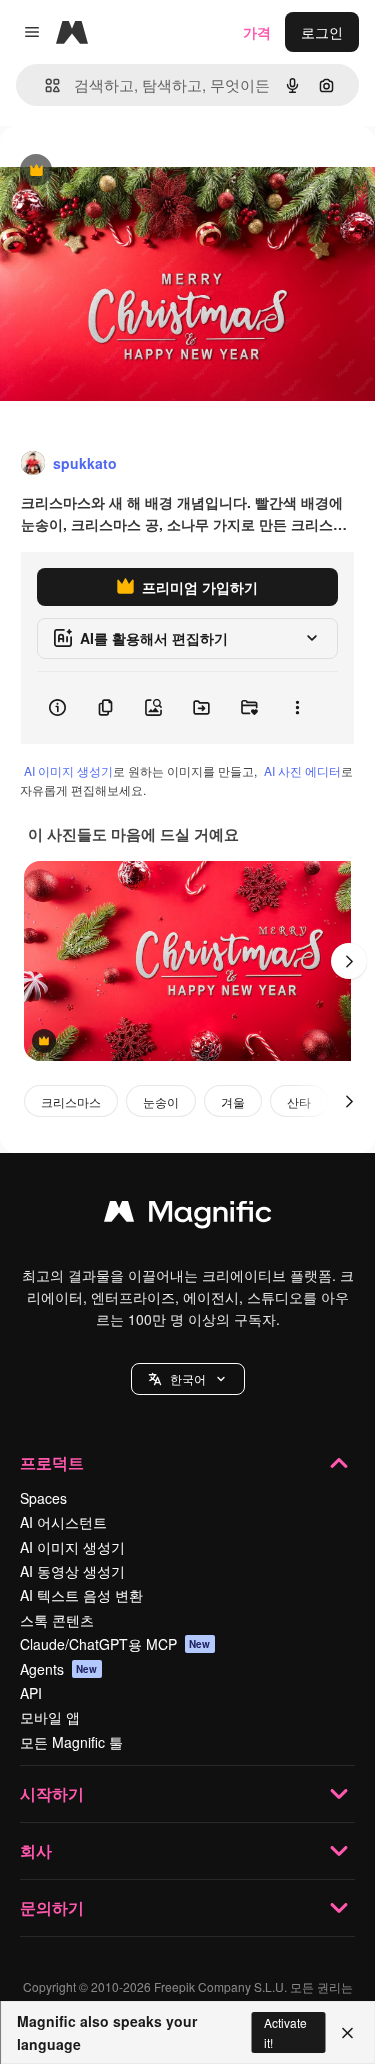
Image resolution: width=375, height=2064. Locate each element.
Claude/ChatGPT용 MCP (115, 1644)
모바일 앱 (50, 1717)
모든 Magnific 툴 (71, 1742)
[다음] (349, 961)
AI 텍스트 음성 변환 (81, 1595)
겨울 (233, 1101)
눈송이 (161, 1101)
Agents (59, 1669)
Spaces (43, 1498)
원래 (115, 171)
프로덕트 (52, 1462)
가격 (257, 32)
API (31, 1693)
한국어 (188, 1378)
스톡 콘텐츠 (57, 1620)
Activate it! (285, 2032)
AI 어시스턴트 (63, 1522)
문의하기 (52, 1907)
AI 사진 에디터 (302, 770)
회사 (36, 1850)
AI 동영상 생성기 (72, 1571)
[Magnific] (188, 1216)
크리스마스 (71, 1101)
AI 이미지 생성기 (68, 770)
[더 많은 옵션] (297, 708)
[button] (188, 1379)
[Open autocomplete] (44, 85)
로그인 (322, 32)
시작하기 (52, 1793)
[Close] (347, 2033)
